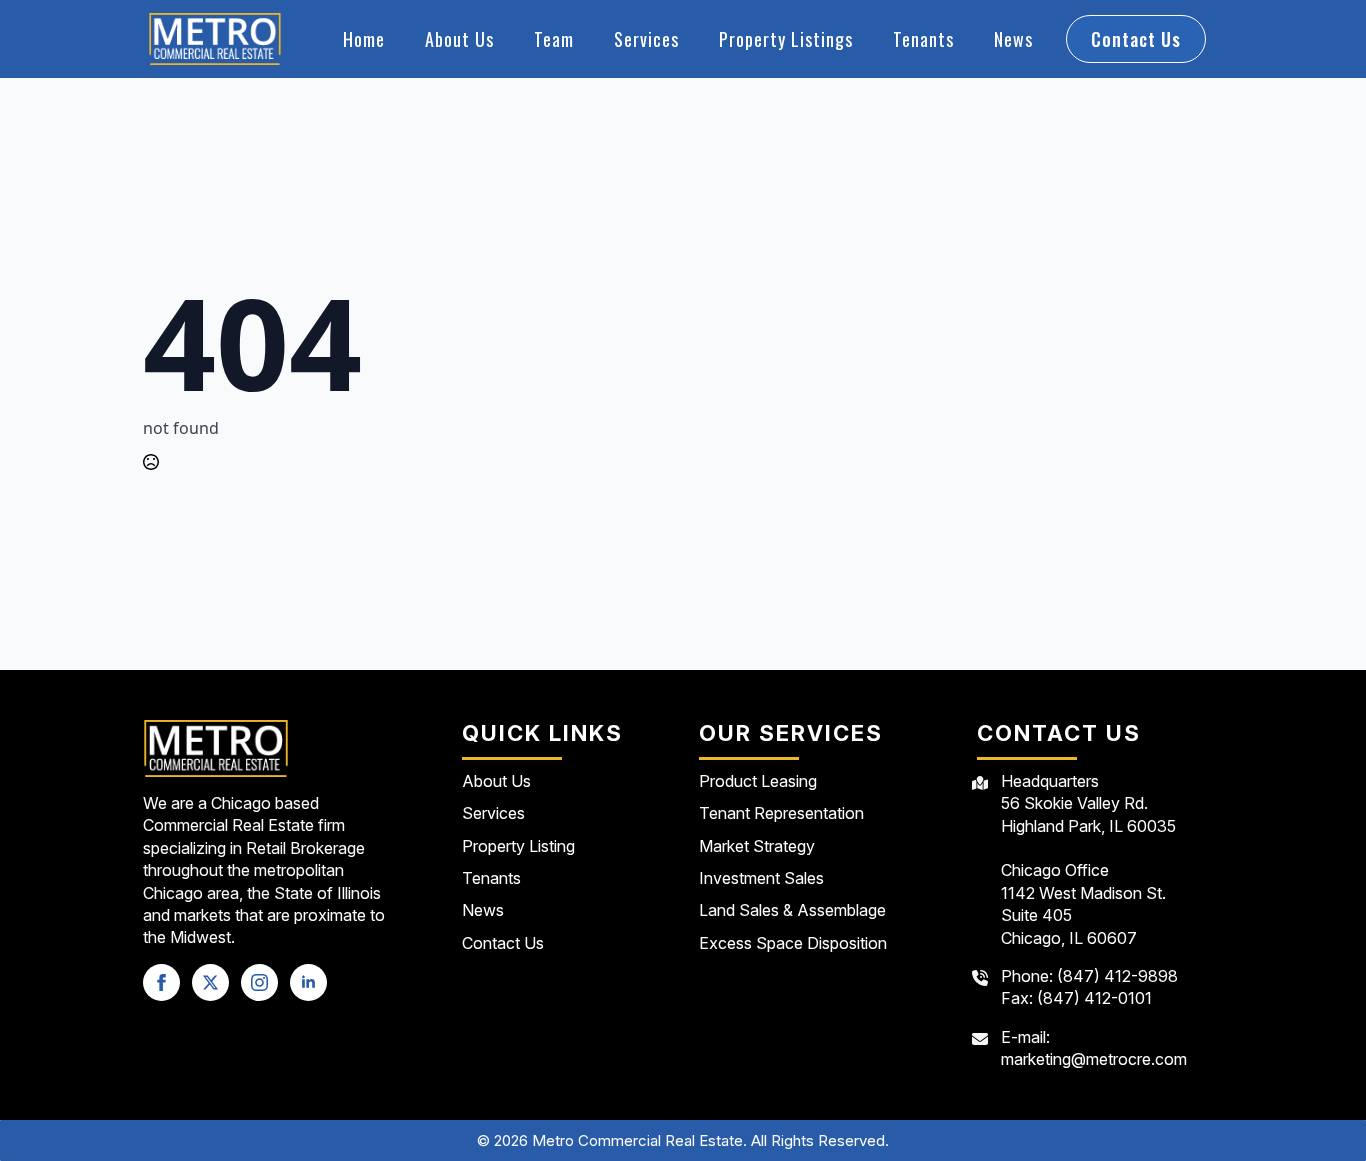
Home (364, 39)
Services (646, 39)
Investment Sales (761, 878)
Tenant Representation (781, 813)
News (1013, 39)
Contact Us (503, 943)
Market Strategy (757, 846)
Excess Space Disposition (793, 943)
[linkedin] (308, 982)
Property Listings (786, 39)
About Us (459, 39)
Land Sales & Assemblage (792, 910)
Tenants (923, 39)
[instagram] (259, 982)
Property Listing (518, 846)
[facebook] (161, 982)
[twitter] (210, 982)
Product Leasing (758, 781)
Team (554, 39)
